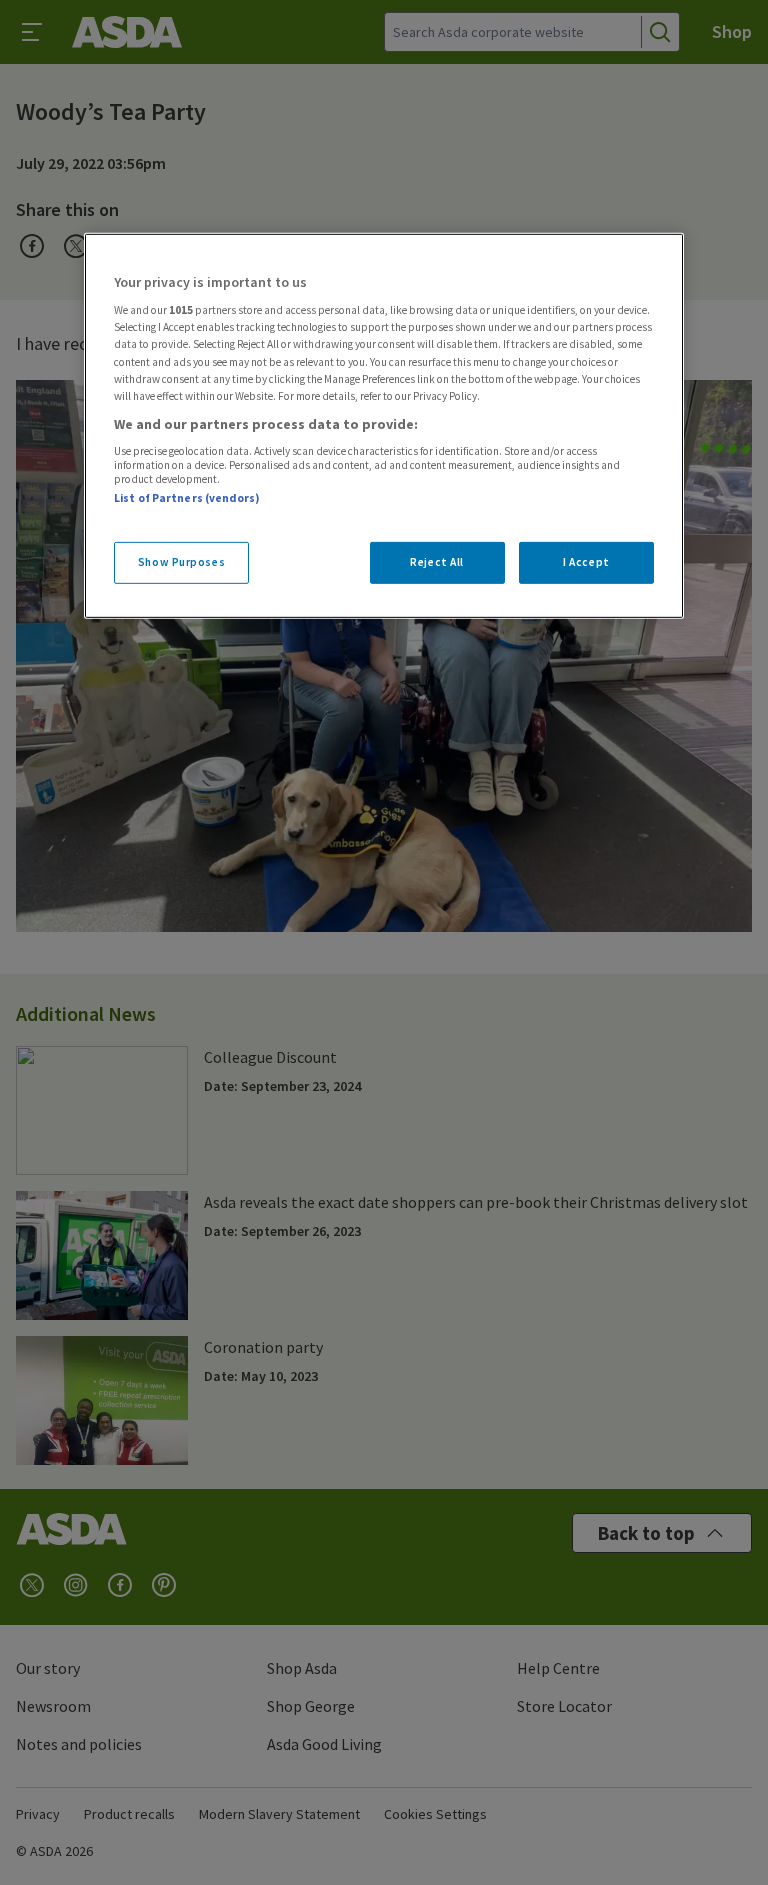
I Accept (586, 562)
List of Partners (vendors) (187, 498)
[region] (384, 426)
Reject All (437, 562)
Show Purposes (181, 562)
